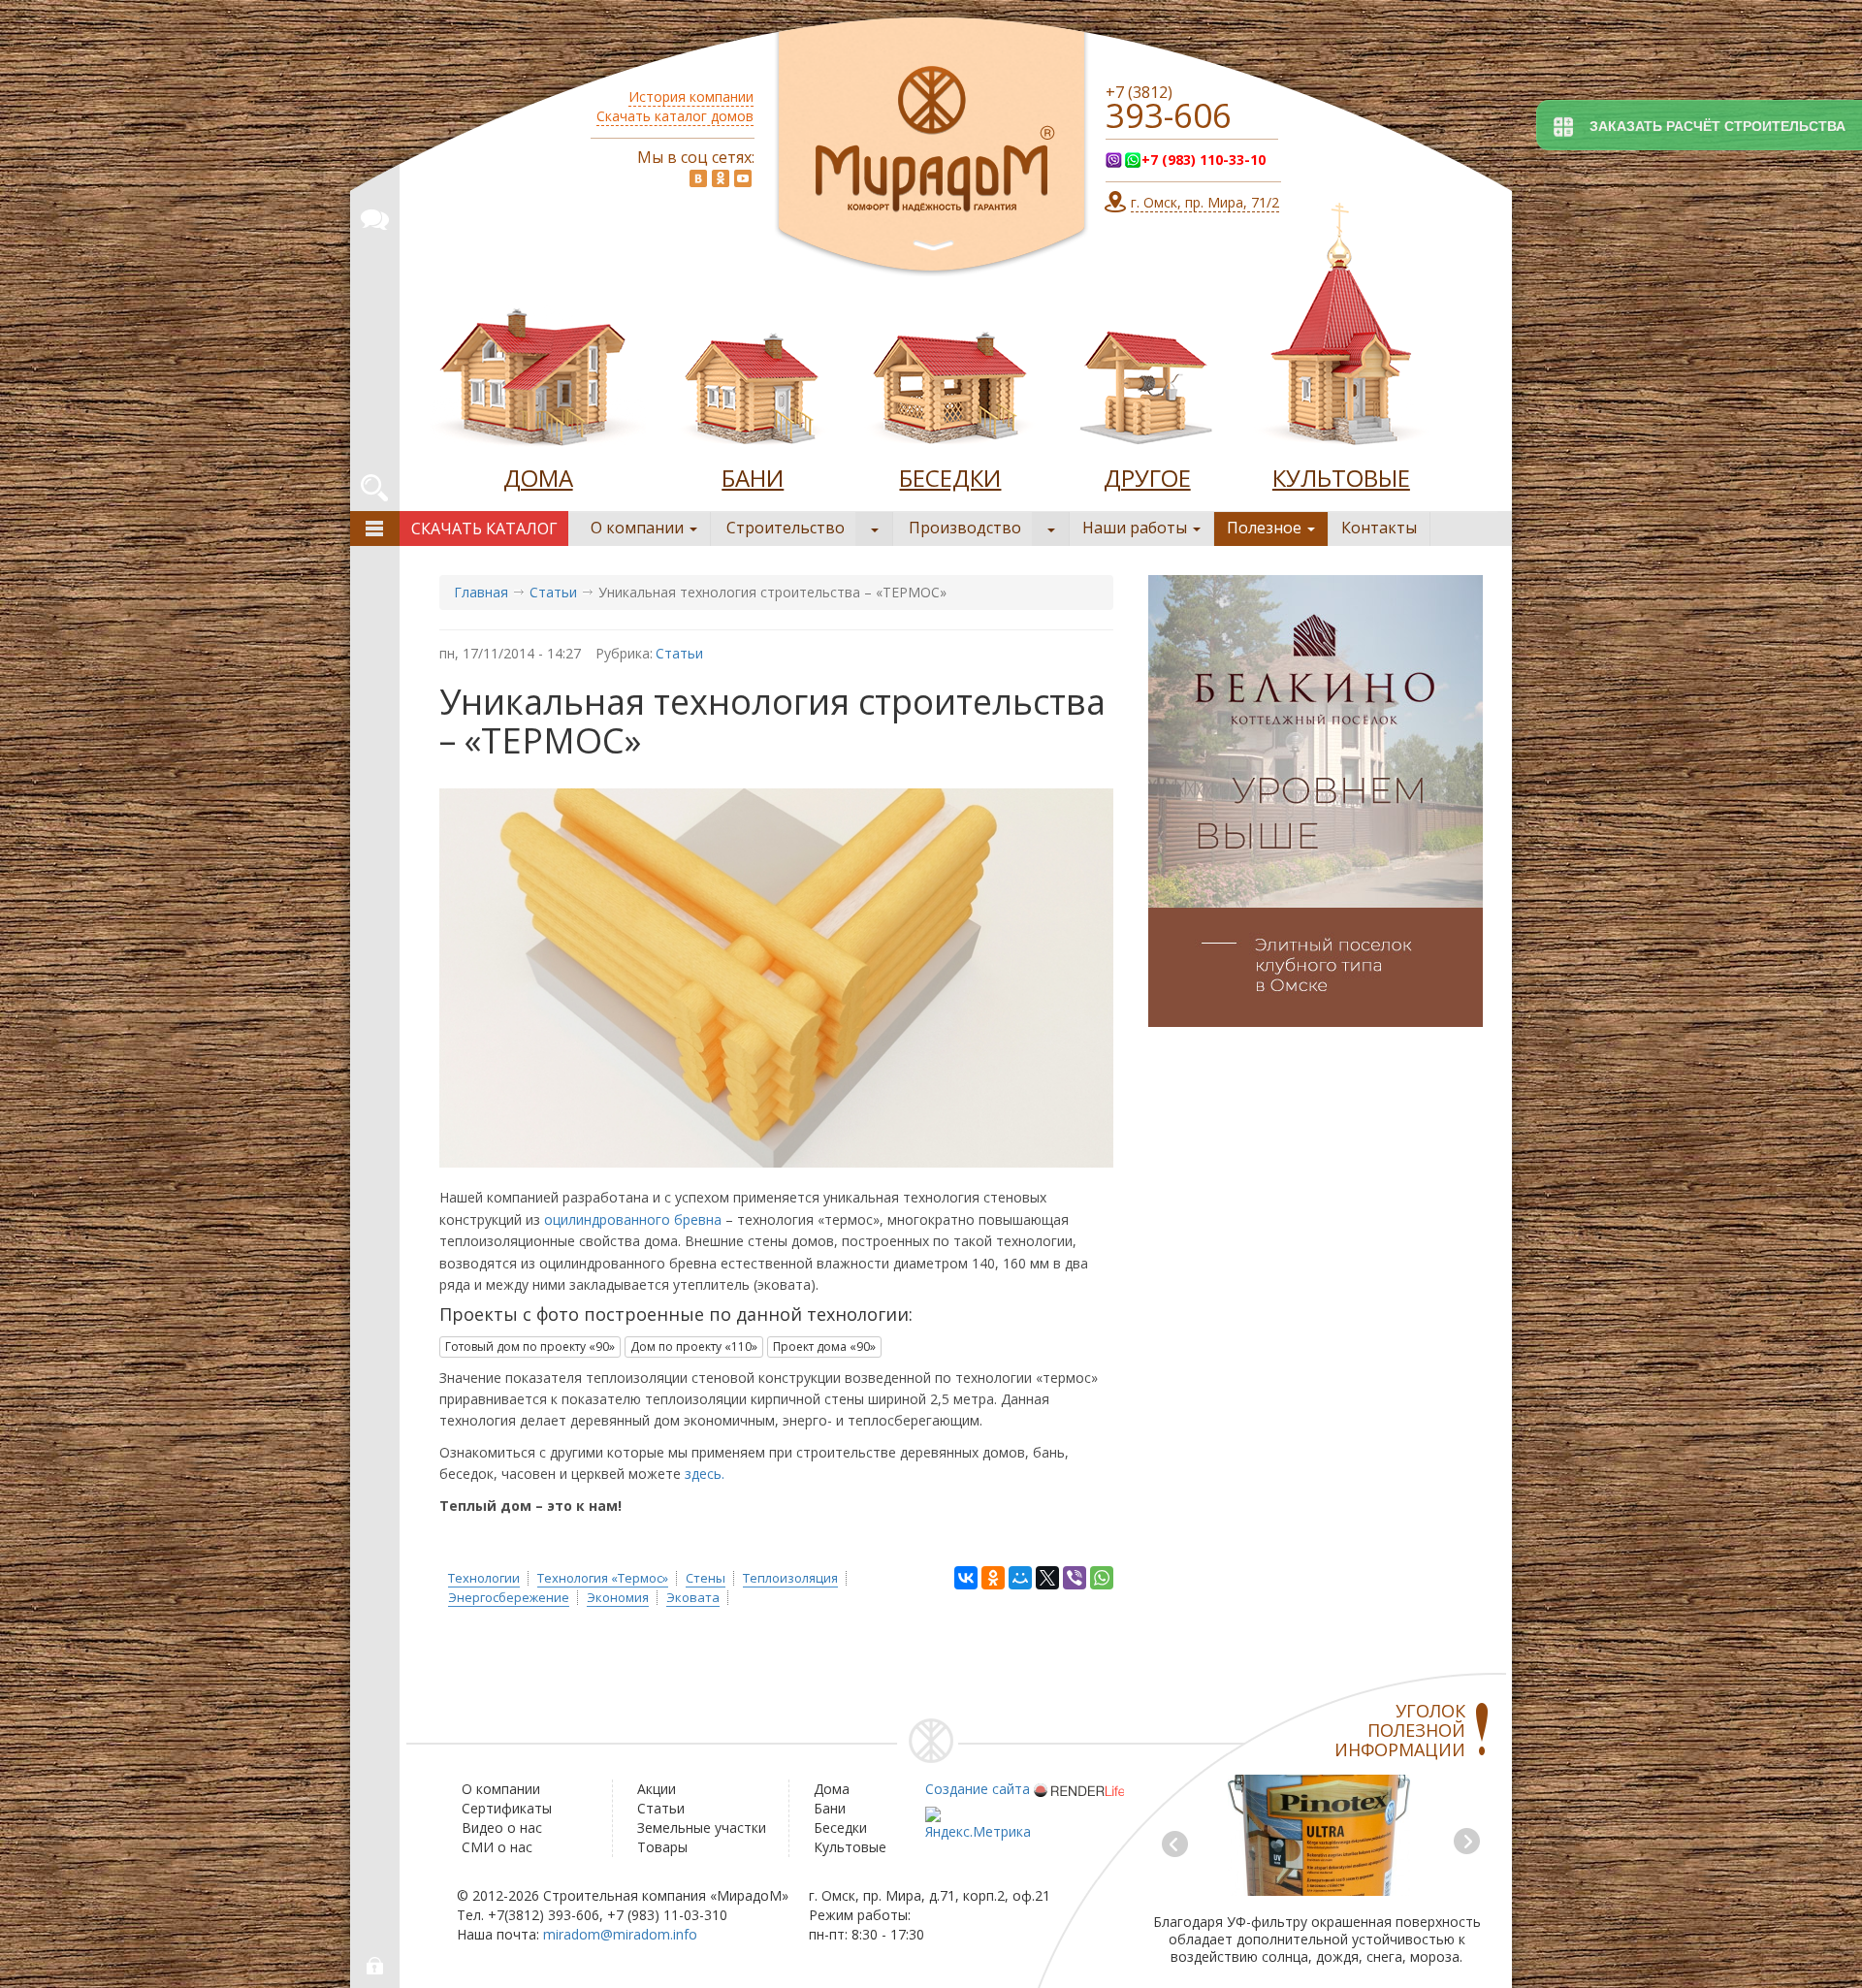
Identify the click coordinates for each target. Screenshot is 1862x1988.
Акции (657, 1789)
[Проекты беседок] (950, 382)
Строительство (786, 528)
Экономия (618, 1597)
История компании (691, 96)
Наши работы (1137, 528)
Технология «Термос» (603, 1578)
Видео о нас (502, 1828)
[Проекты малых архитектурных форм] (1147, 382)
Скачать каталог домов (675, 116)
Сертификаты (507, 1808)
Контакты (1379, 528)
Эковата (693, 1597)
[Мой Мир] (1020, 1578)
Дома (832, 1789)
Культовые (850, 1847)
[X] (1047, 1578)
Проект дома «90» (824, 1347)
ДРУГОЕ (1147, 478)
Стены (706, 1578)
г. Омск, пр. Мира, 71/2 (1205, 202)
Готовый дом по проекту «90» (530, 1347)
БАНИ (753, 478)
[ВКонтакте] (966, 1578)
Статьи (553, 592)
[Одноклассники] (993, 1578)
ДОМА (538, 478)
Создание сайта (978, 1789)
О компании (639, 528)
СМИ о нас (497, 1847)
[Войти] (376, 1966)
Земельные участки (702, 1828)
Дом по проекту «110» (694, 1347)
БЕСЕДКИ (950, 478)
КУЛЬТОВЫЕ (1341, 478)
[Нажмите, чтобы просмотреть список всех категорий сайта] (375, 529)
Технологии (484, 1578)
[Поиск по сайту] (374, 485)
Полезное (1266, 528)
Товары (662, 1847)
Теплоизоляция (790, 1578)
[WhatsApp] (1102, 1578)
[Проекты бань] (753, 382)
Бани (830, 1808)
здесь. (705, 1474)
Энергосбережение (509, 1597)
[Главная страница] (931, 147)
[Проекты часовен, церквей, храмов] (1341, 329)
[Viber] (1075, 1578)
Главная (481, 592)
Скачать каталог (484, 529)
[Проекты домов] (538, 382)
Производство (965, 528)
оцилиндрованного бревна (633, 1219)
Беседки (840, 1828)
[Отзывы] (374, 216)
